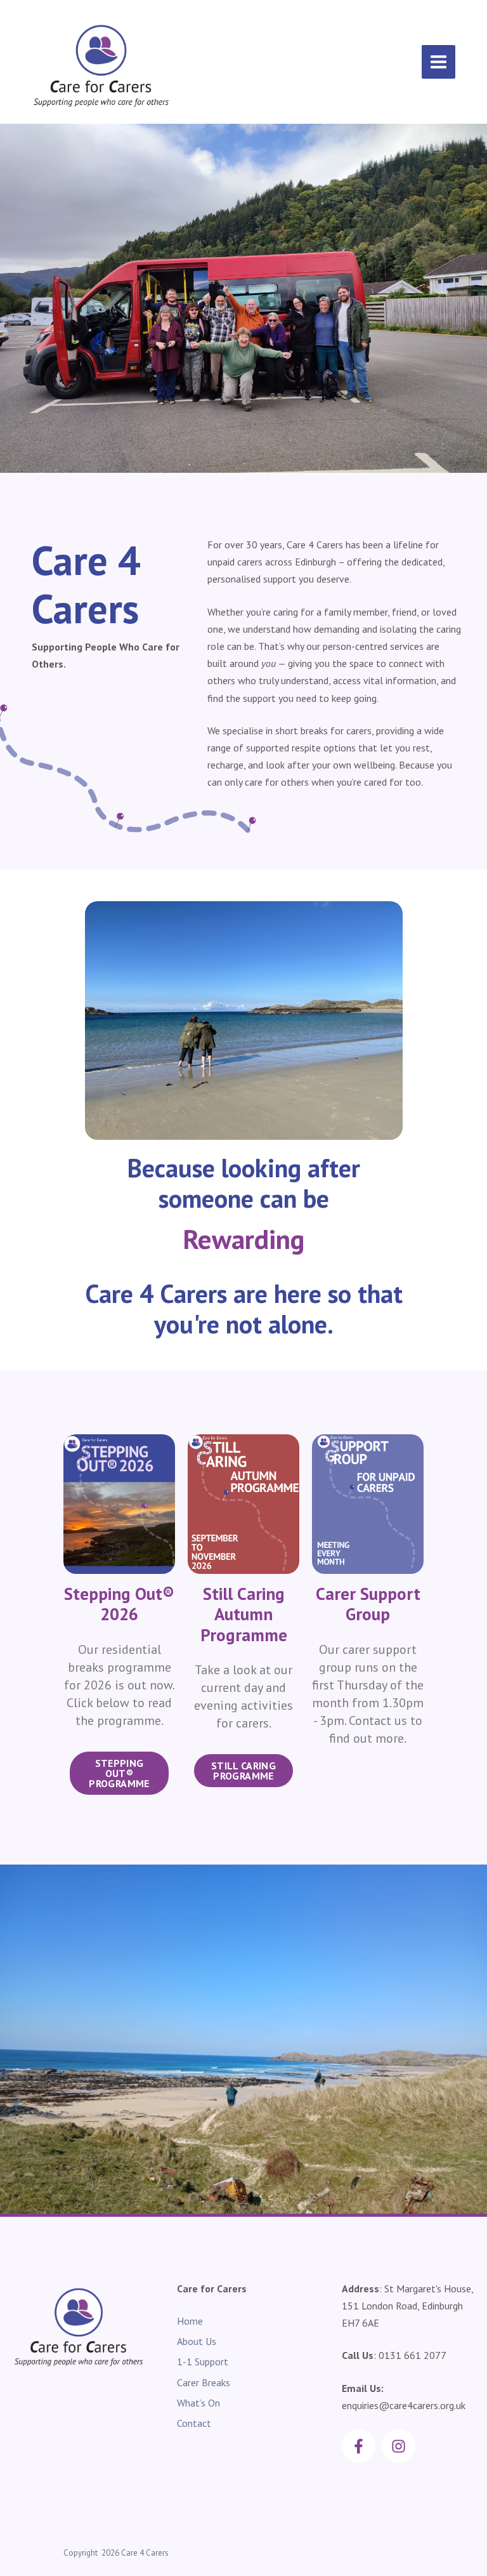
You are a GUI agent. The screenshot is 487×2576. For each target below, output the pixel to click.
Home (190, 2321)
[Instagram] (399, 2446)
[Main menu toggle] (438, 62)
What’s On (198, 2403)
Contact (194, 2423)
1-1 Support (203, 2361)
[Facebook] (359, 2446)
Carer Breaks (204, 2382)
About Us (197, 2341)
